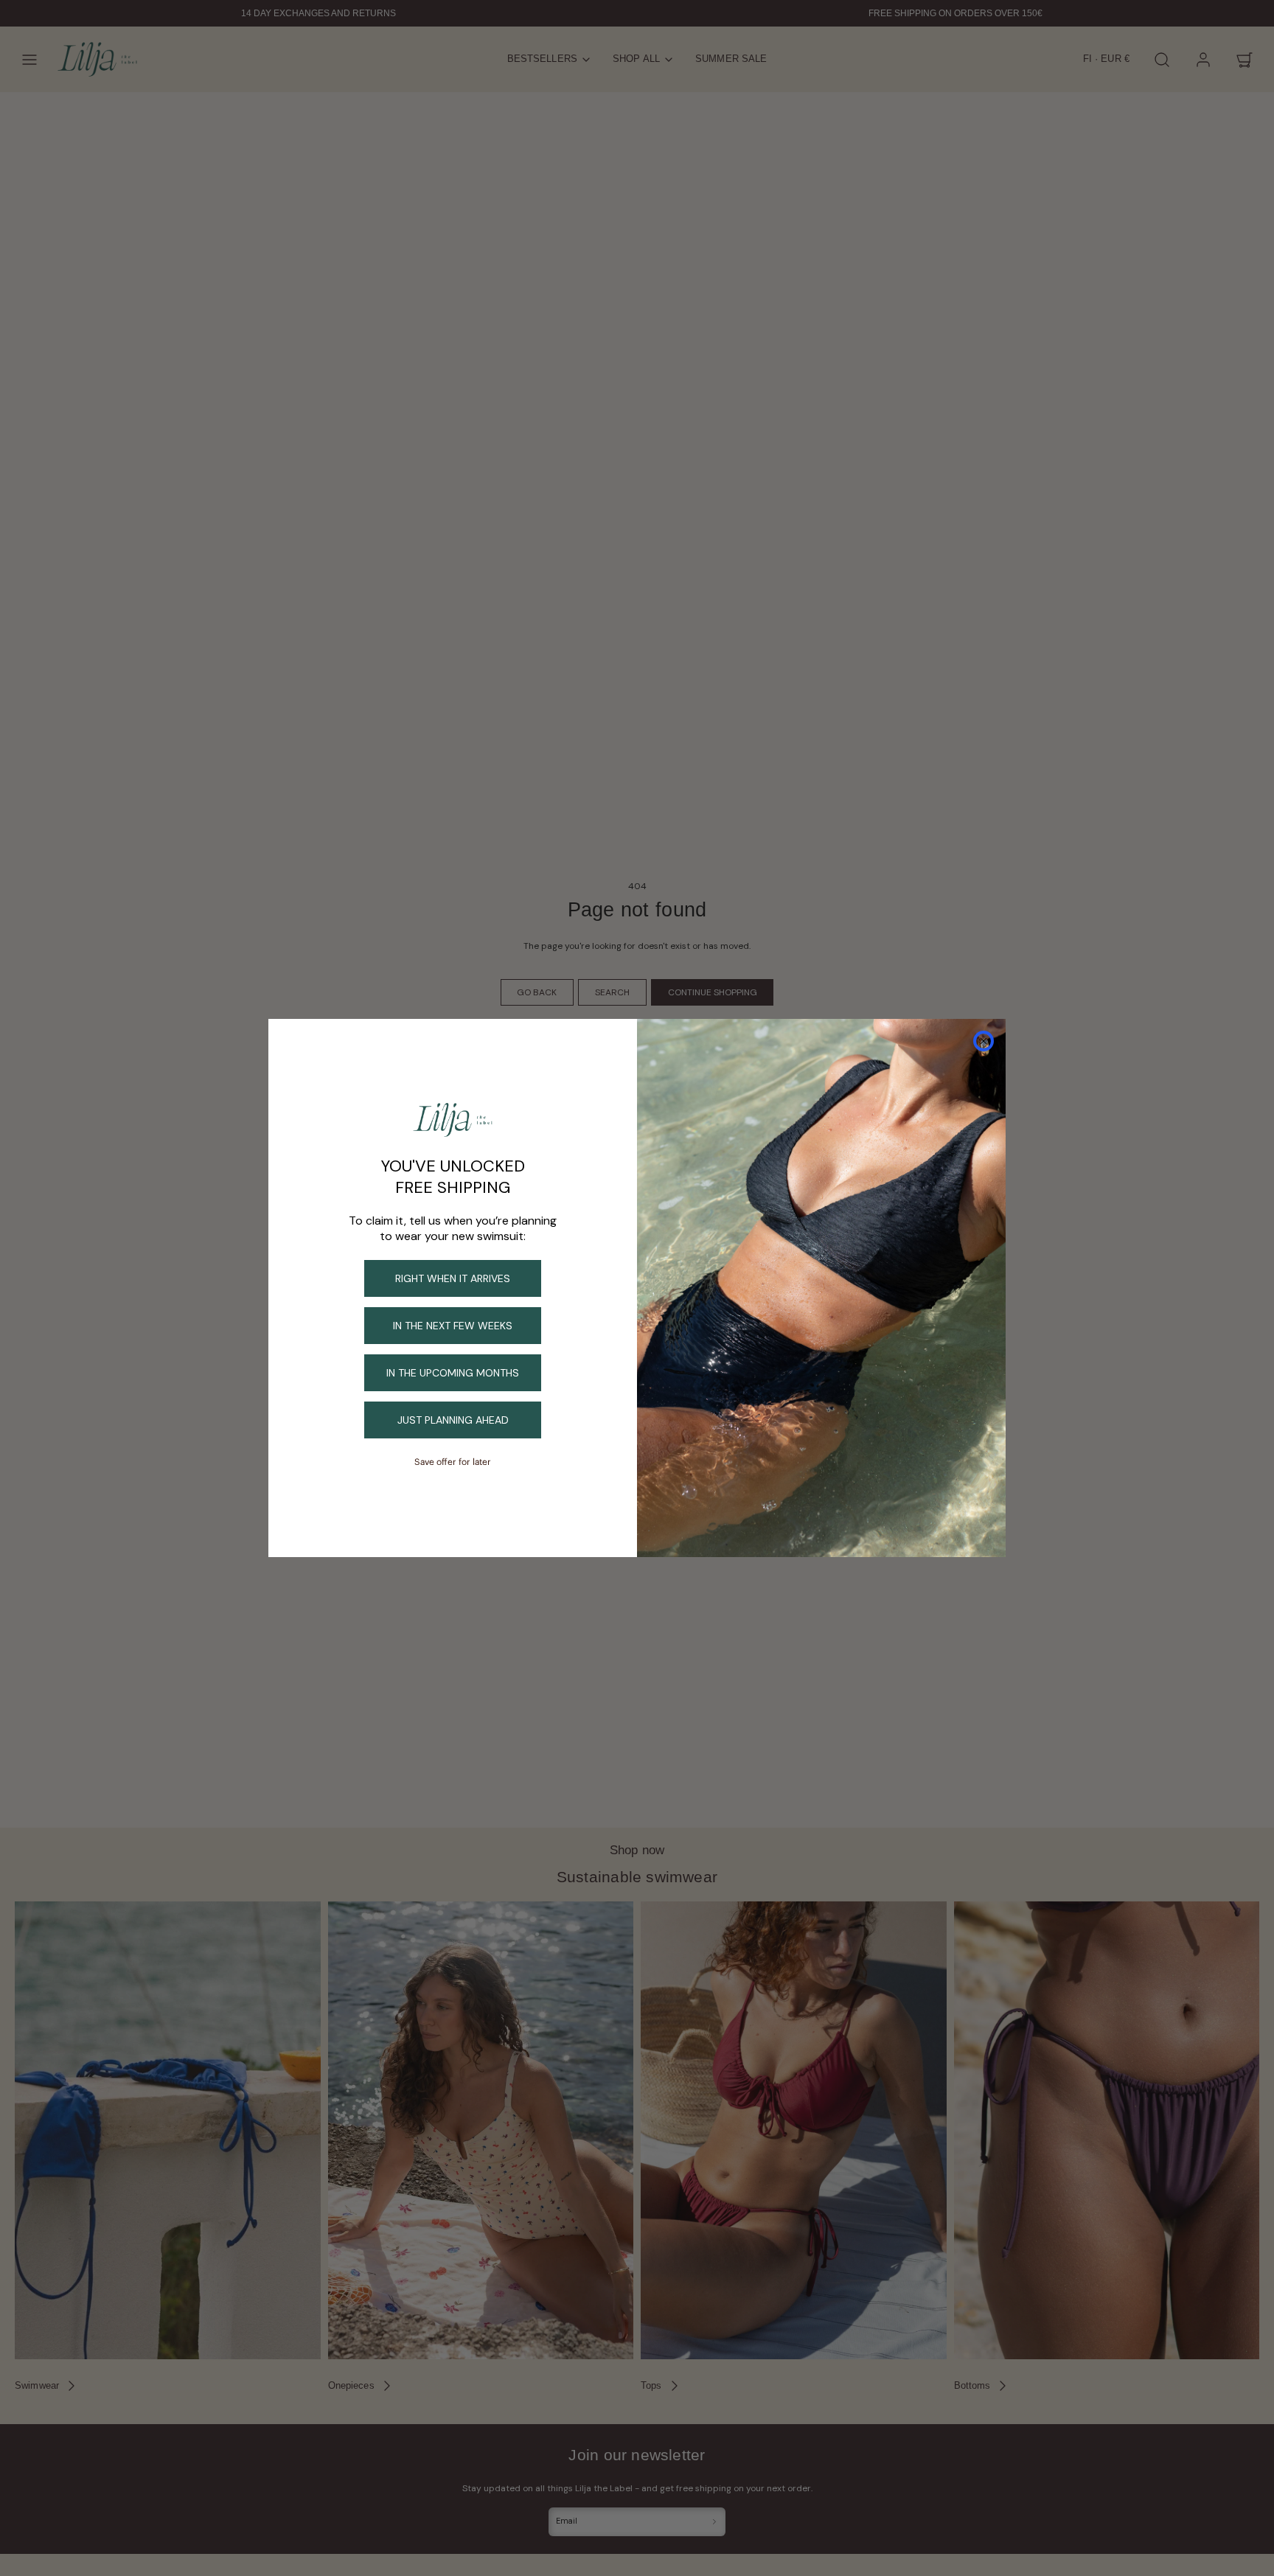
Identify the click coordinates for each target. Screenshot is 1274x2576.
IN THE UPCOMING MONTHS (453, 1373)
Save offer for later (453, 1462)
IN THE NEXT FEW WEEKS (453, 1326)
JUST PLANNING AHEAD (453, 1420)
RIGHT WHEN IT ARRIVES (453, 1278)
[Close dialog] (984, 1041)
